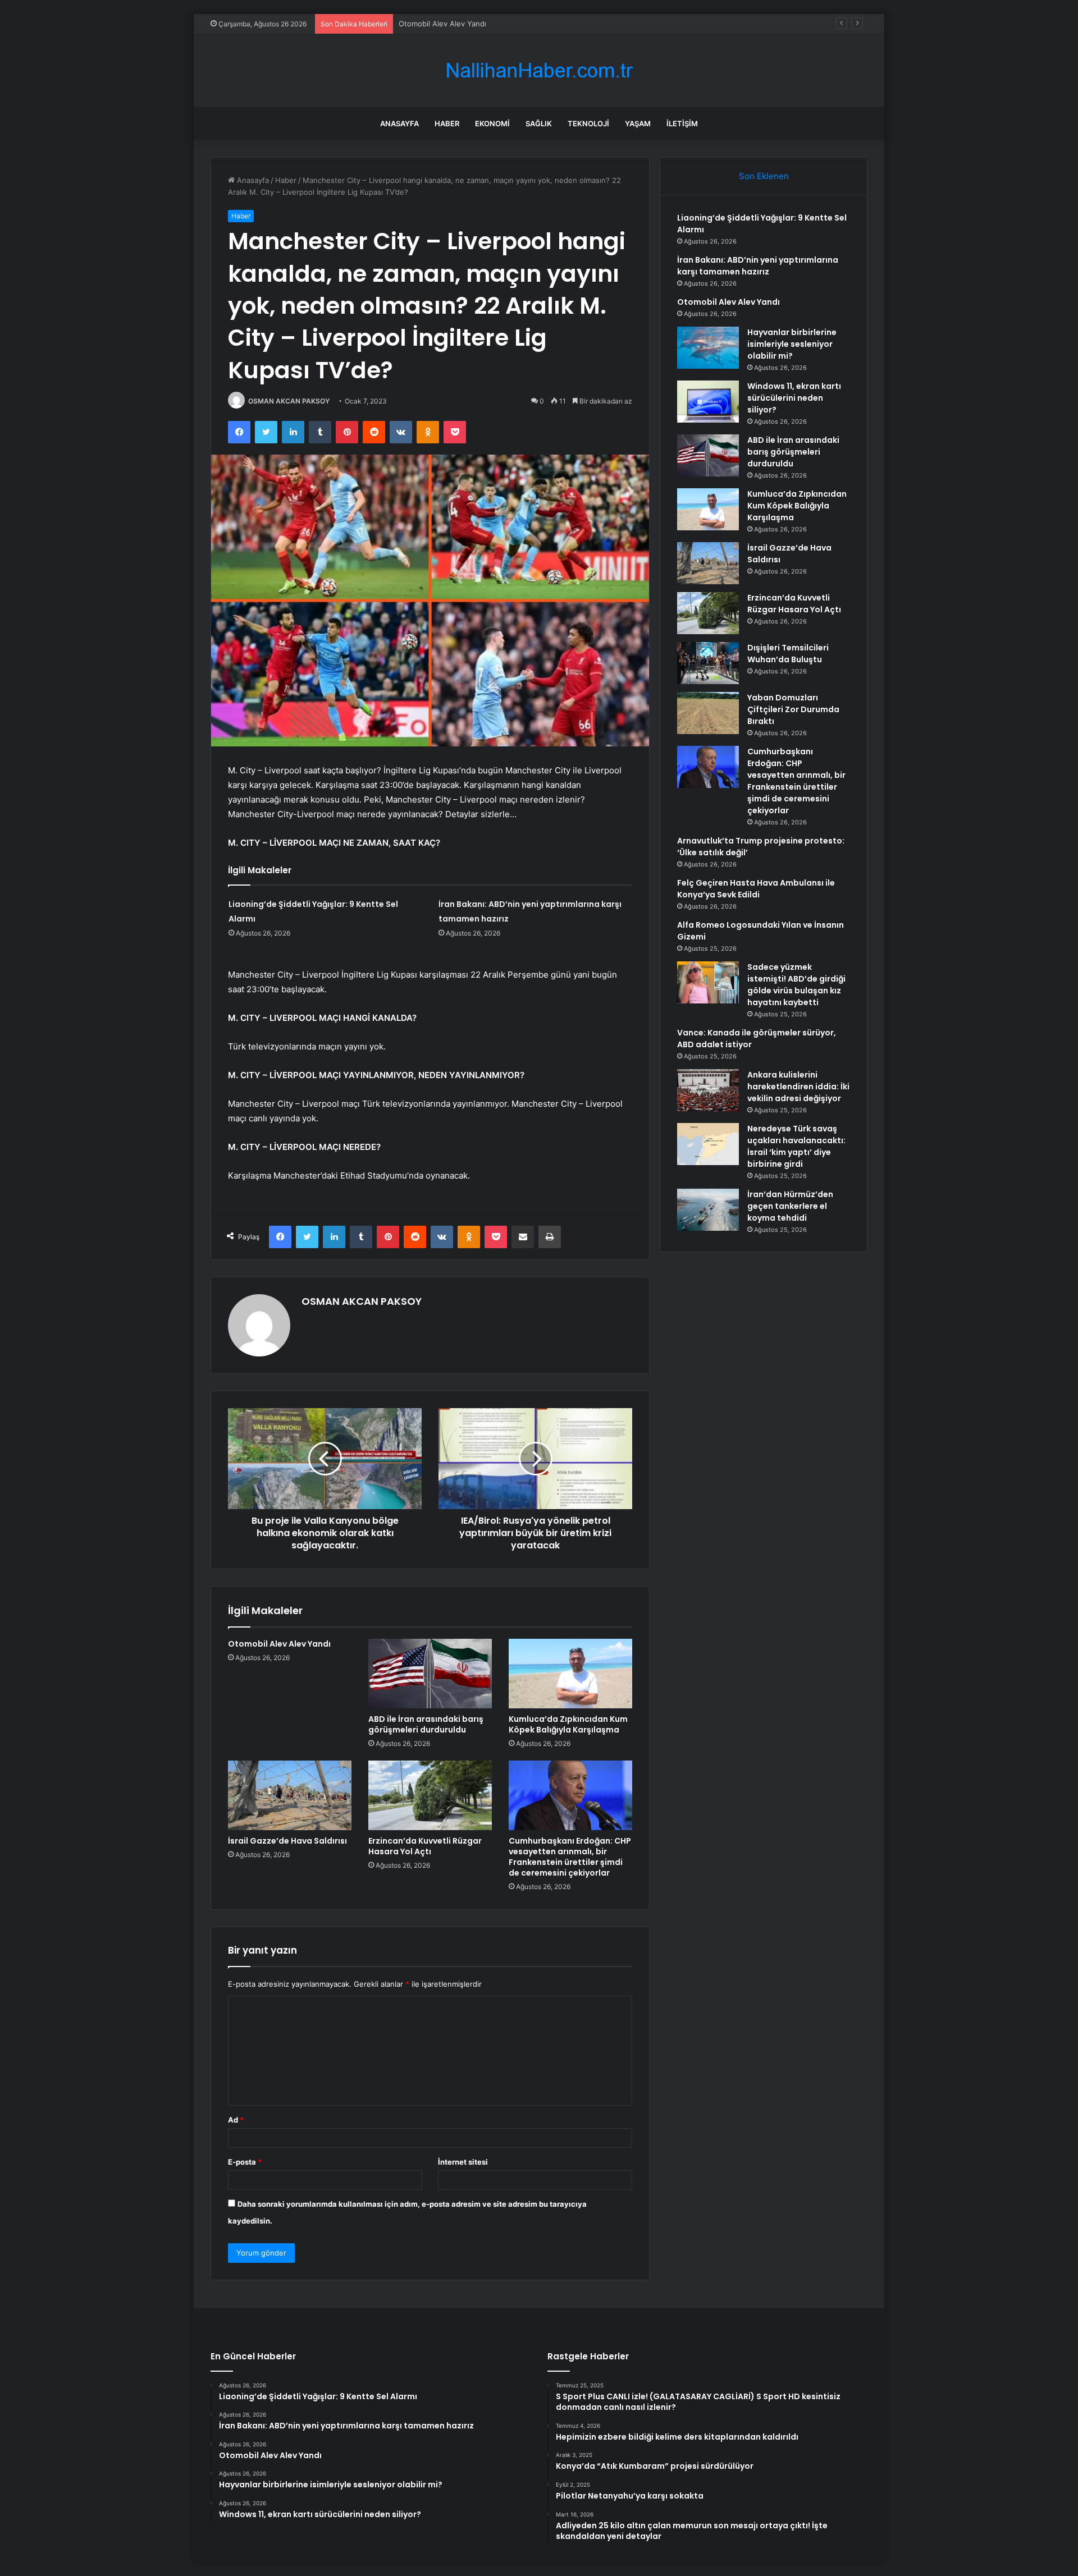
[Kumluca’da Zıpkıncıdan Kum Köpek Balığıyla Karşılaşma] (570, 1674)
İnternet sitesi (463, 2162)
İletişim (682, 123)
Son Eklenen (764, 176)
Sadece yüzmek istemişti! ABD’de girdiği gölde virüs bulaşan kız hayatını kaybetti (796, 985)
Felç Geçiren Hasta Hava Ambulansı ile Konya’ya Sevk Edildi (756, 889)
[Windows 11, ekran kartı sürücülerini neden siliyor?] (708, 402)
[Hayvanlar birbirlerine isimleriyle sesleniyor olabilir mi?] (708, 348)
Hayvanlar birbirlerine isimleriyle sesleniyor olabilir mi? (792, 344)
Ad (236, 2120)
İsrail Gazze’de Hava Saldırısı (287, 1841)
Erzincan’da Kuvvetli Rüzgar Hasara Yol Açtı (425, 1846)
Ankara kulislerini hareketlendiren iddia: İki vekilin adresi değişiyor (798, 1087)
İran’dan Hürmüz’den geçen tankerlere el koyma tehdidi (790, 1206)
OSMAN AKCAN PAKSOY (289, 401)
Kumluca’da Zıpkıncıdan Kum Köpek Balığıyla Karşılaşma (568, 1724)
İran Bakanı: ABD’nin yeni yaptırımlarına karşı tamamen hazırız (758, 266)
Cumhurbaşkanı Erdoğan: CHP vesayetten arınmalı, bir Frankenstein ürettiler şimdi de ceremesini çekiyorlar (570, 1857)
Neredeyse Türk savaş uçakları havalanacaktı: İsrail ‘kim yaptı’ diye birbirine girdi (796, 1146)
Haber (447, 123)
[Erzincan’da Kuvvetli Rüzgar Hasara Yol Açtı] (430, 1795)
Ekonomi (492, 123)
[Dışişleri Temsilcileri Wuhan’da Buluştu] (708, 663)
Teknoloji (588, 123)
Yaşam (638, 123)
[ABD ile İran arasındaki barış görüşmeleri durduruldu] (430, 1674)
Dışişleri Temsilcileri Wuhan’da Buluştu (788, 654)
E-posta (245, 2162)
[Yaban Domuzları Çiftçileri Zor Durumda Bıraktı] (708, 713)
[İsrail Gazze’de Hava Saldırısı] (290, 1795)
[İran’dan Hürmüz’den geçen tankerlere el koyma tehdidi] (708, 1210)
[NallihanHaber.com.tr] (539, 70)
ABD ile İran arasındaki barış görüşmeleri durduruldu (426, 1724)
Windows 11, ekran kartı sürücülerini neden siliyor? (794, 398)
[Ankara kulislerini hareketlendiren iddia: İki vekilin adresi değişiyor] (708, 1090)
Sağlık (539, 123)
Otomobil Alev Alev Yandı (442, 24)
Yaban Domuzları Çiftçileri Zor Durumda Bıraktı (793, 709)
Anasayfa (399, 123)
